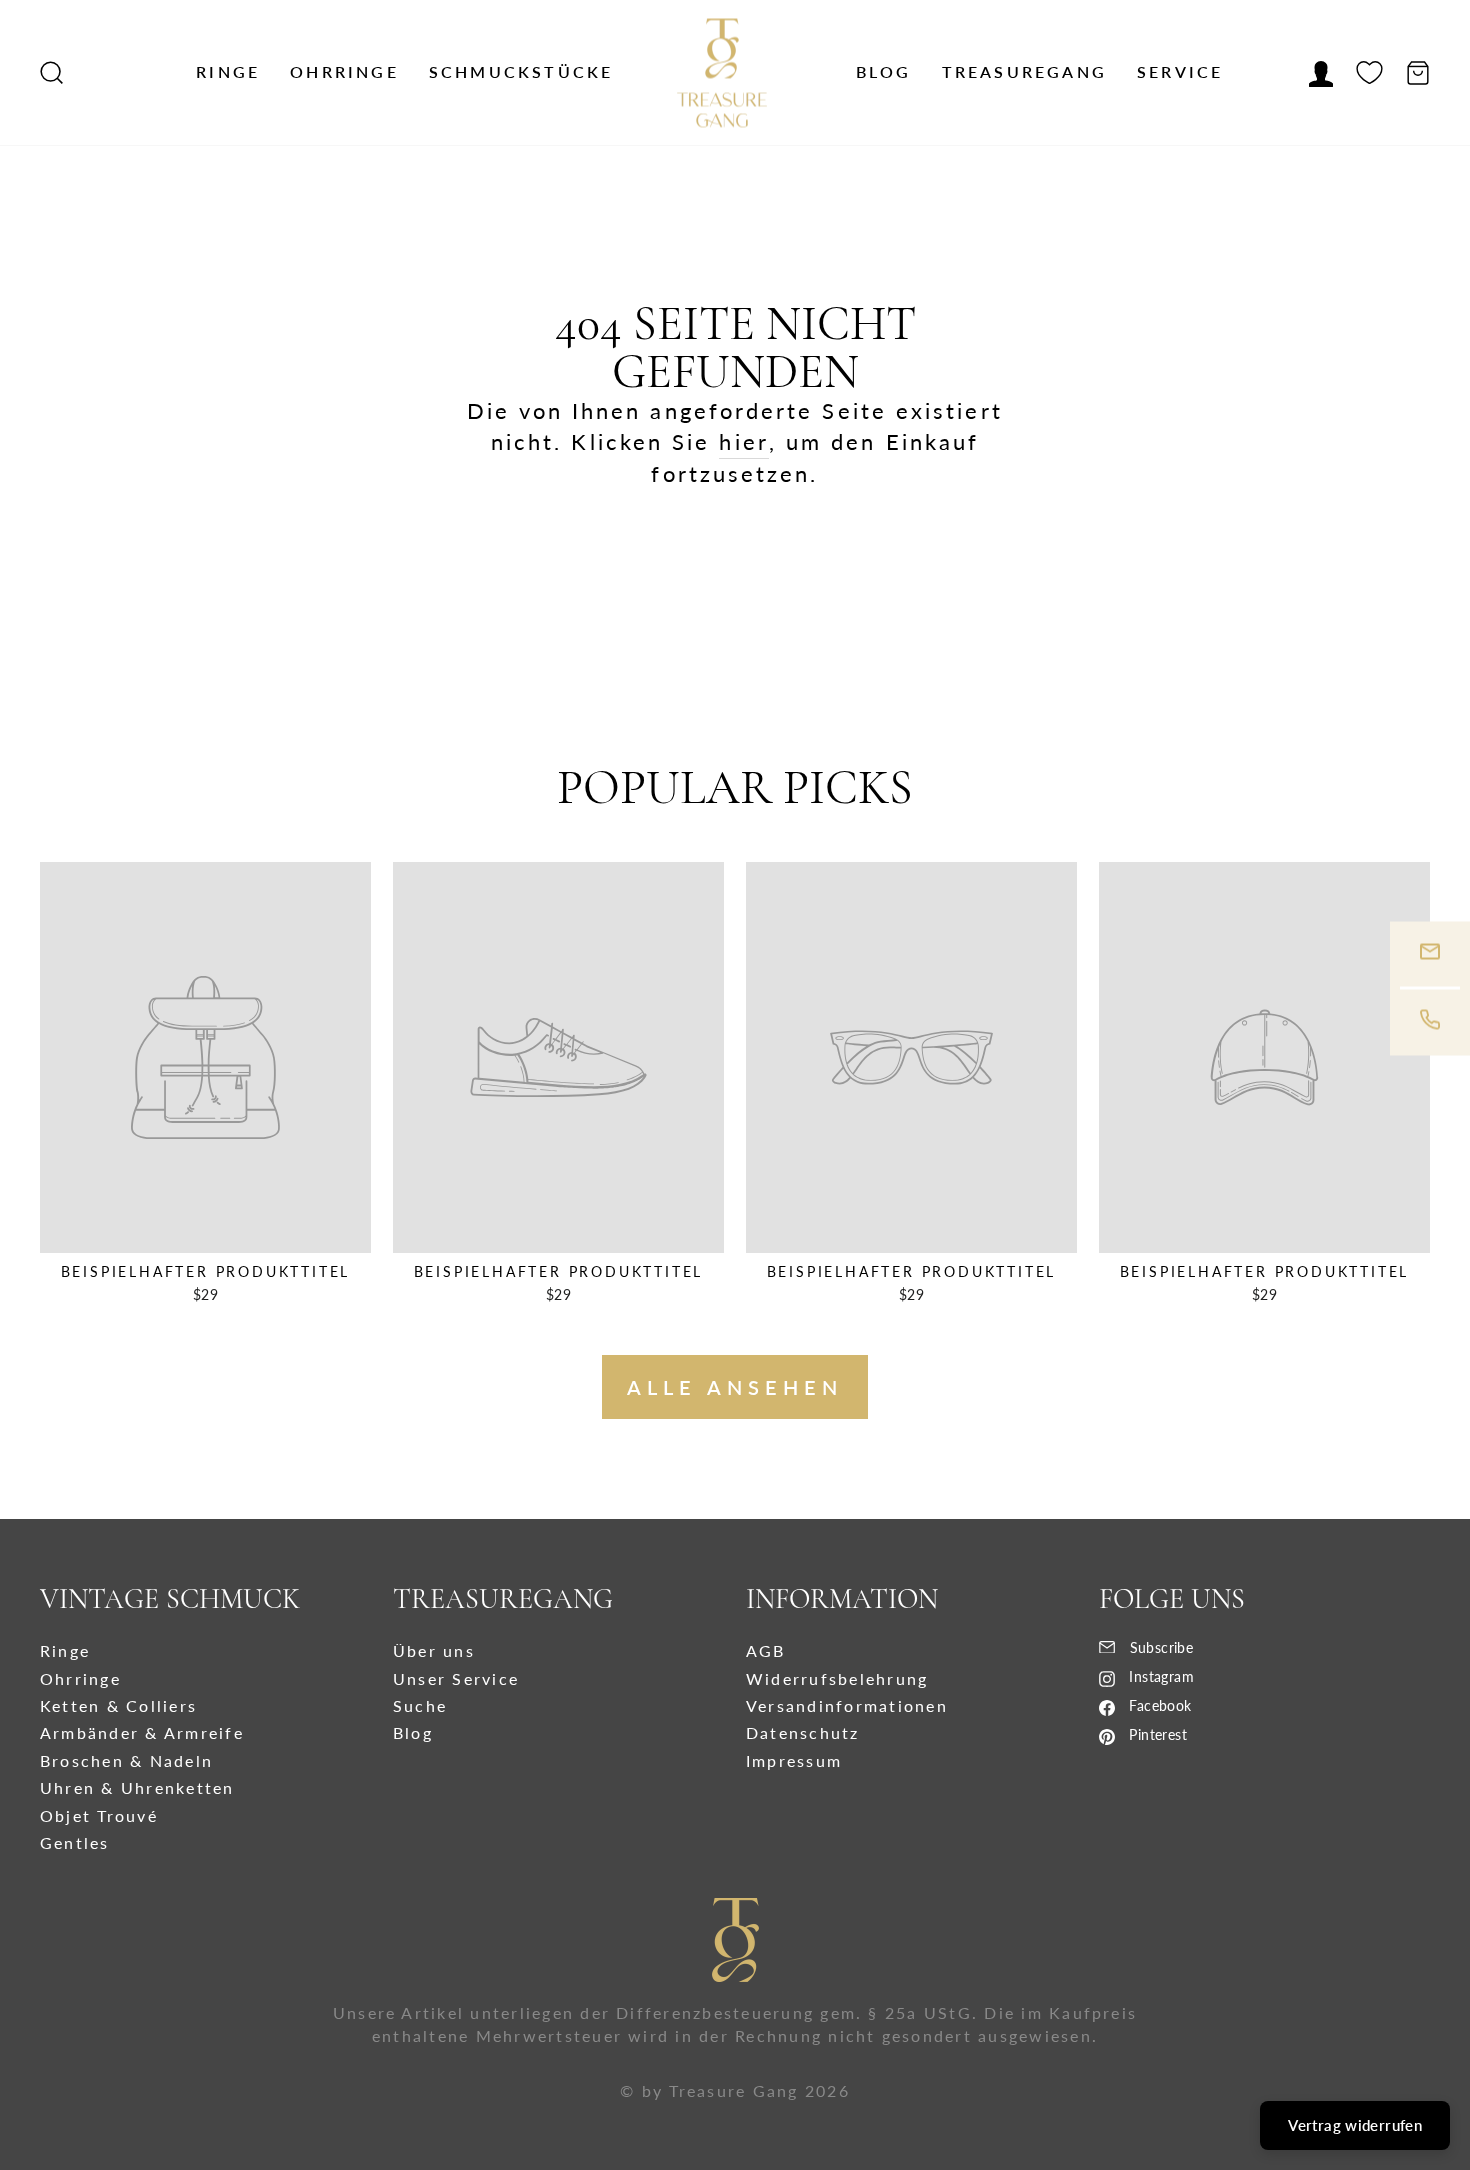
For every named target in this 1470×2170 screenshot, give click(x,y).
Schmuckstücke (521, 71)
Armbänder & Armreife (142, 1732)
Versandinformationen (847, 1705)
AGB (766, 1650)
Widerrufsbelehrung (837, 1678)
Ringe (228, 71)
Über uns (434, 1650)
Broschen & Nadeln (126, 1760)
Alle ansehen (735, 1387)
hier (743, 441)
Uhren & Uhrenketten (137, 1787)
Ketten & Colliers (118, 1705)
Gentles (75, 1842)
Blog (884, 71)
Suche (420, 1705)
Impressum (794, 1760)
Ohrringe (344, 71)
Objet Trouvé (99, 1815)
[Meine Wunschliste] (1369, 73)
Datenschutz (803, 1732)
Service (1180, 71)
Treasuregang (1024, 71)
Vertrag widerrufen (1355, 2125)
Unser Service (456, 1678)
